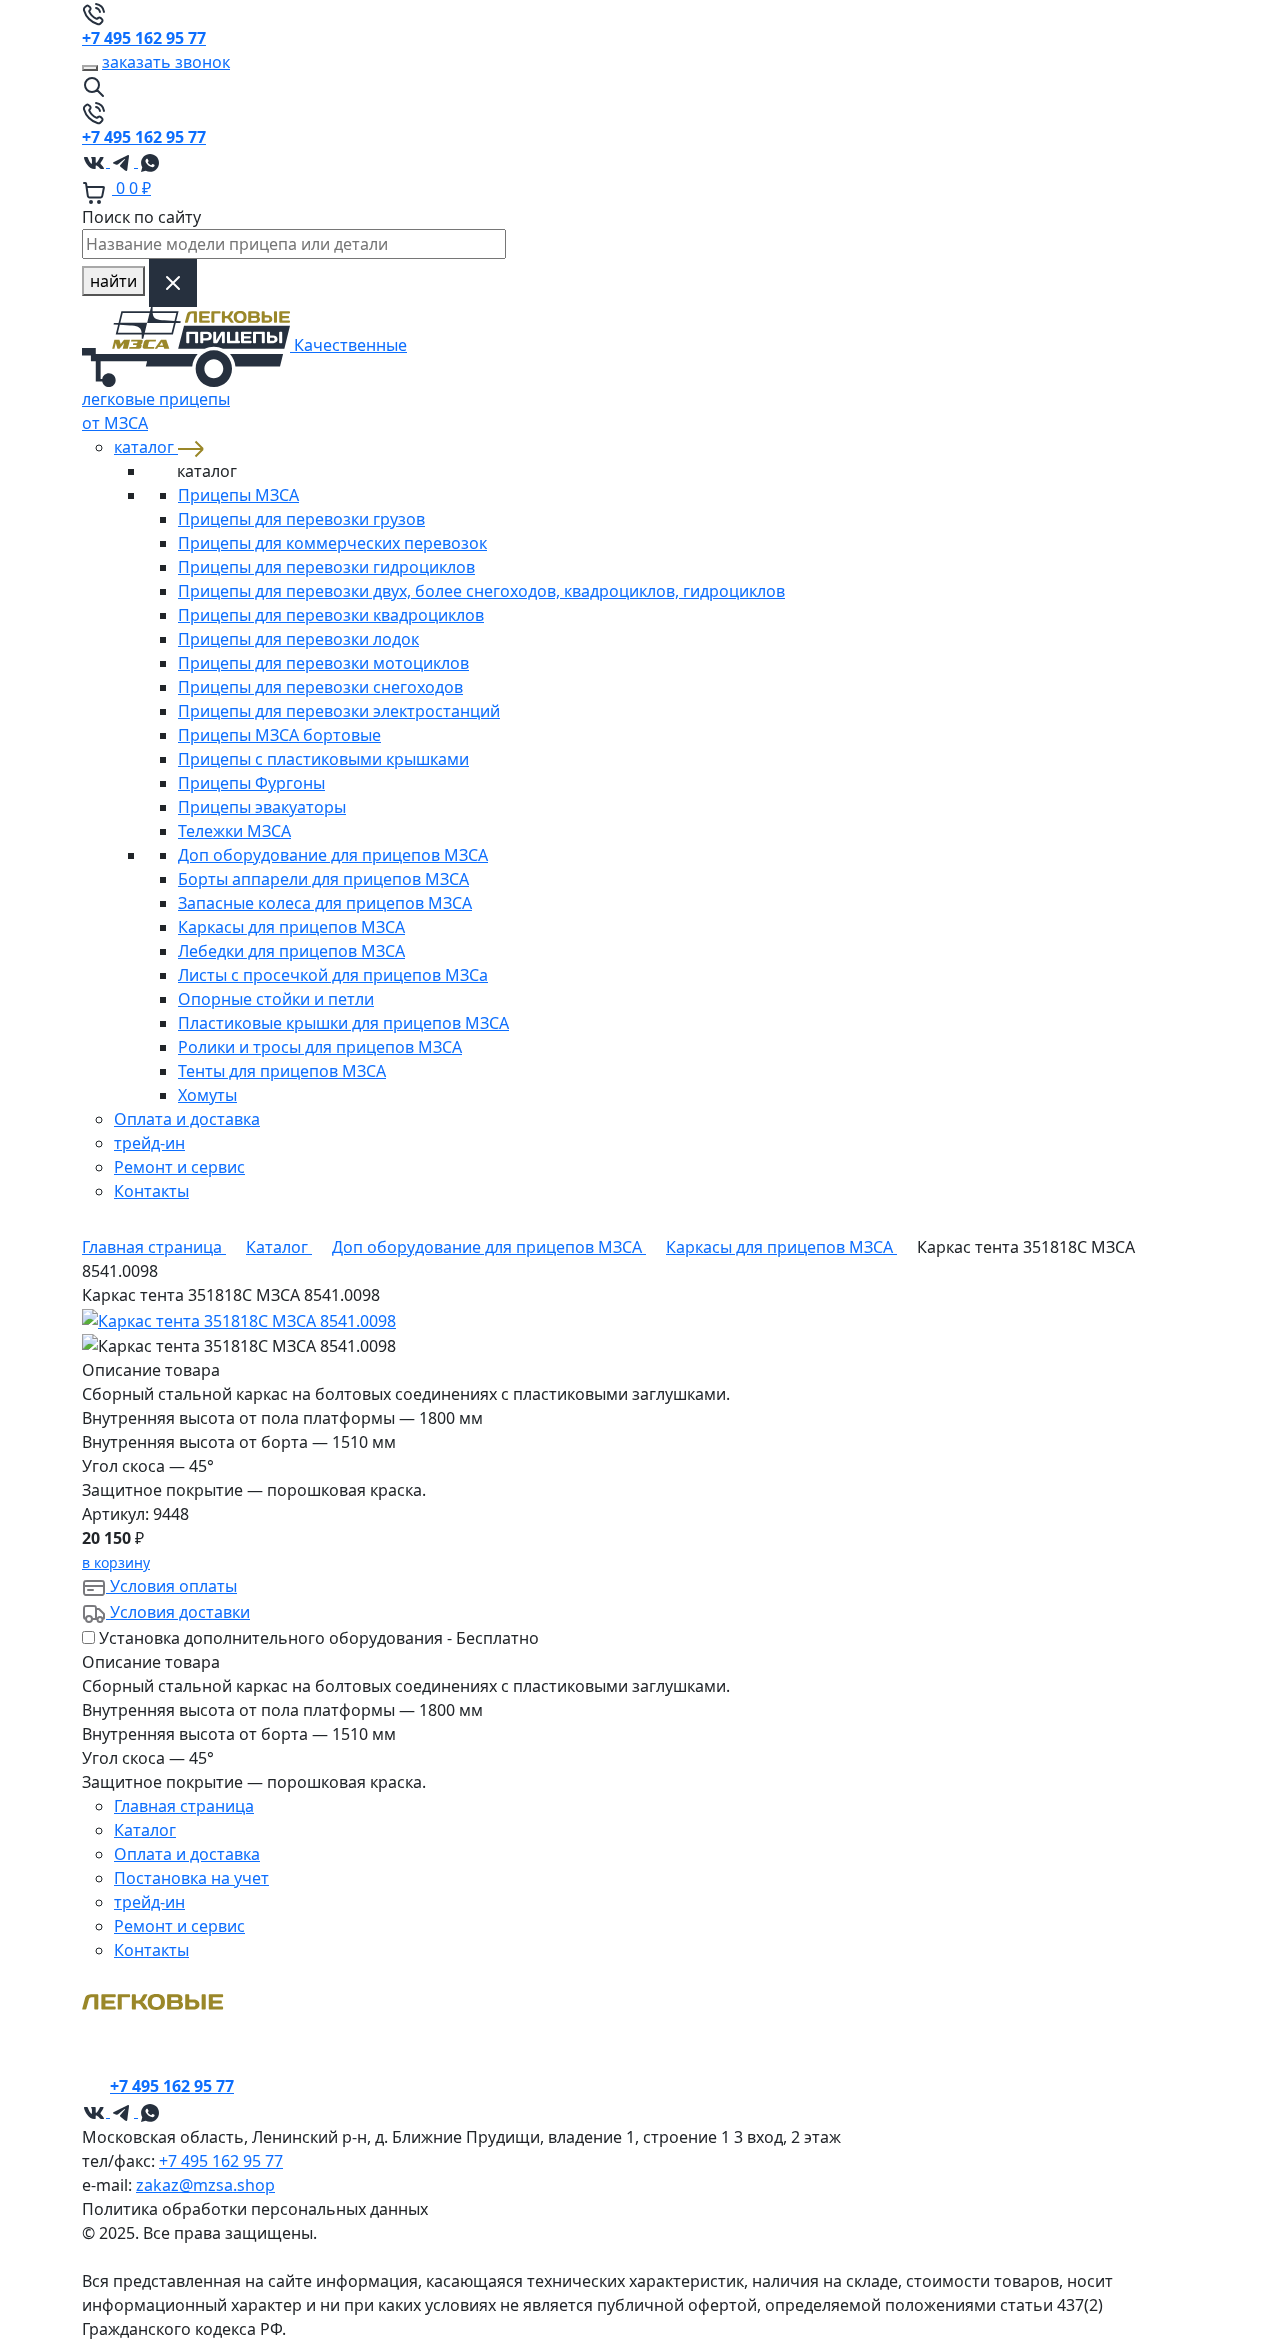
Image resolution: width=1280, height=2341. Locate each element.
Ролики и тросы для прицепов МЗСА (320, 1047)
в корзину (116, 1562)
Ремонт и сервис (179, 1167)
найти (113, 281)
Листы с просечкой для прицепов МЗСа (333, 975)
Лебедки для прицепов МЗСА (291, 951)
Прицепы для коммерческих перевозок (332, 543)
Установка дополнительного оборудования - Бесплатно (319, 1638)
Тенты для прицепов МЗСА (282, 1071)
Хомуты (207, 1095)
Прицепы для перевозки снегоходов (320, 687)
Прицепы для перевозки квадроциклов (331, 615)
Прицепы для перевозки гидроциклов (326, 567)
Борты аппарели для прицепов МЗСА (323, 879)
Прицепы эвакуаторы (262, 807)
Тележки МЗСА (234, 831)
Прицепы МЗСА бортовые (279, 735)
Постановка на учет (191, 1878)
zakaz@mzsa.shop (205, 2185)
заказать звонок (166, 62)
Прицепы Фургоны (251, 783)
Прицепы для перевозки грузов (301, 519)
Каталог (145, 1830)
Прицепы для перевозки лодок (298, 639)
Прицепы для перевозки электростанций (339, 711)
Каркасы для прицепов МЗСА (291, 927)
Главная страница (184, 1806)
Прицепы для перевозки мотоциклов (323, 663)
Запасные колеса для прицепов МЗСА (325, 903)
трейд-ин (149, 1143)
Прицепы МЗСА (238, 495)
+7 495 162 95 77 (221, 2161)
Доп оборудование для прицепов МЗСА (333, 855)
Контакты (151, 1191)
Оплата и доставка (187, 1119)
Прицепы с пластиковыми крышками (323, 759)
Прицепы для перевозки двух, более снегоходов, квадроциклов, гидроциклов (481, 591)
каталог (146, 447)
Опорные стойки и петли (276, 999)
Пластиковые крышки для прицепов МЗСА (343, 1023)
